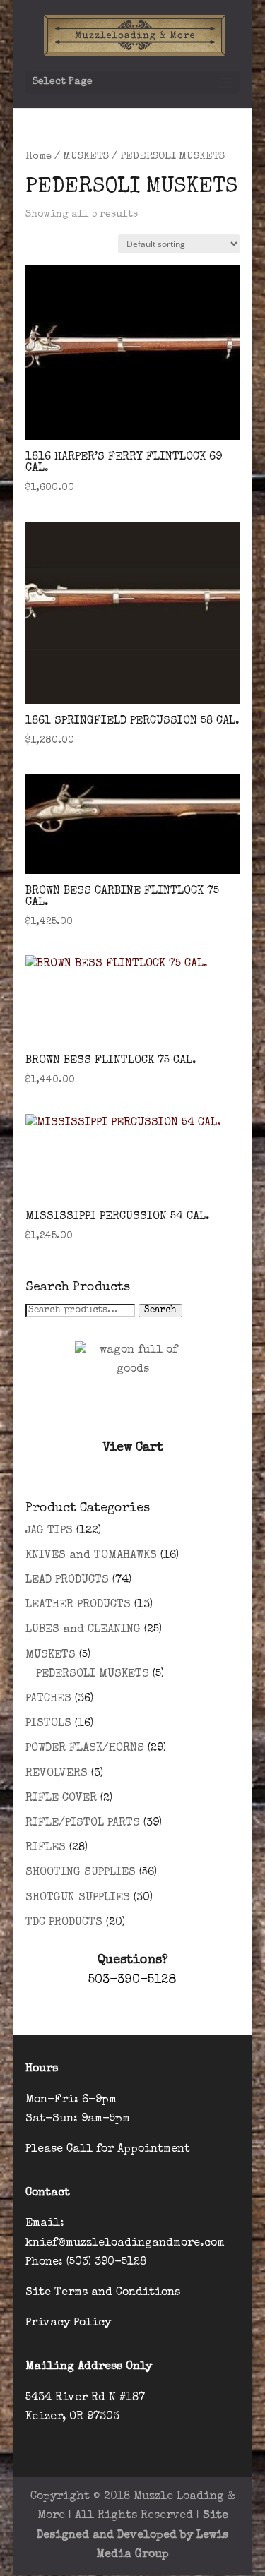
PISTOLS (48, 1724)
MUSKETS (86, 157)
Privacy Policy (68, 2323)
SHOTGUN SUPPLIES (78, 1898)
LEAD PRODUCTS (67, 1581)
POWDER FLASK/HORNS (85, 1749)
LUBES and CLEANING (83, 1630)
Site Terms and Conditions (103, 2293)
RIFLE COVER (61, 1799)
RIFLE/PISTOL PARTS (83, 1823)
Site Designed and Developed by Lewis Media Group (132, 2535)
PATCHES (48, 1699)
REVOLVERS (57, 1774)
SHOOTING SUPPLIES (81, 1873)
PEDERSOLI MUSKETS (93, 1675)
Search (160, 1311)
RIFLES (46, 1848)
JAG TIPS (49, 1531)
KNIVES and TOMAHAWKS (91, 1556)
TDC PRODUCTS (64, 1923)
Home (39, 157)
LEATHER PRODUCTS (78, 1605)
